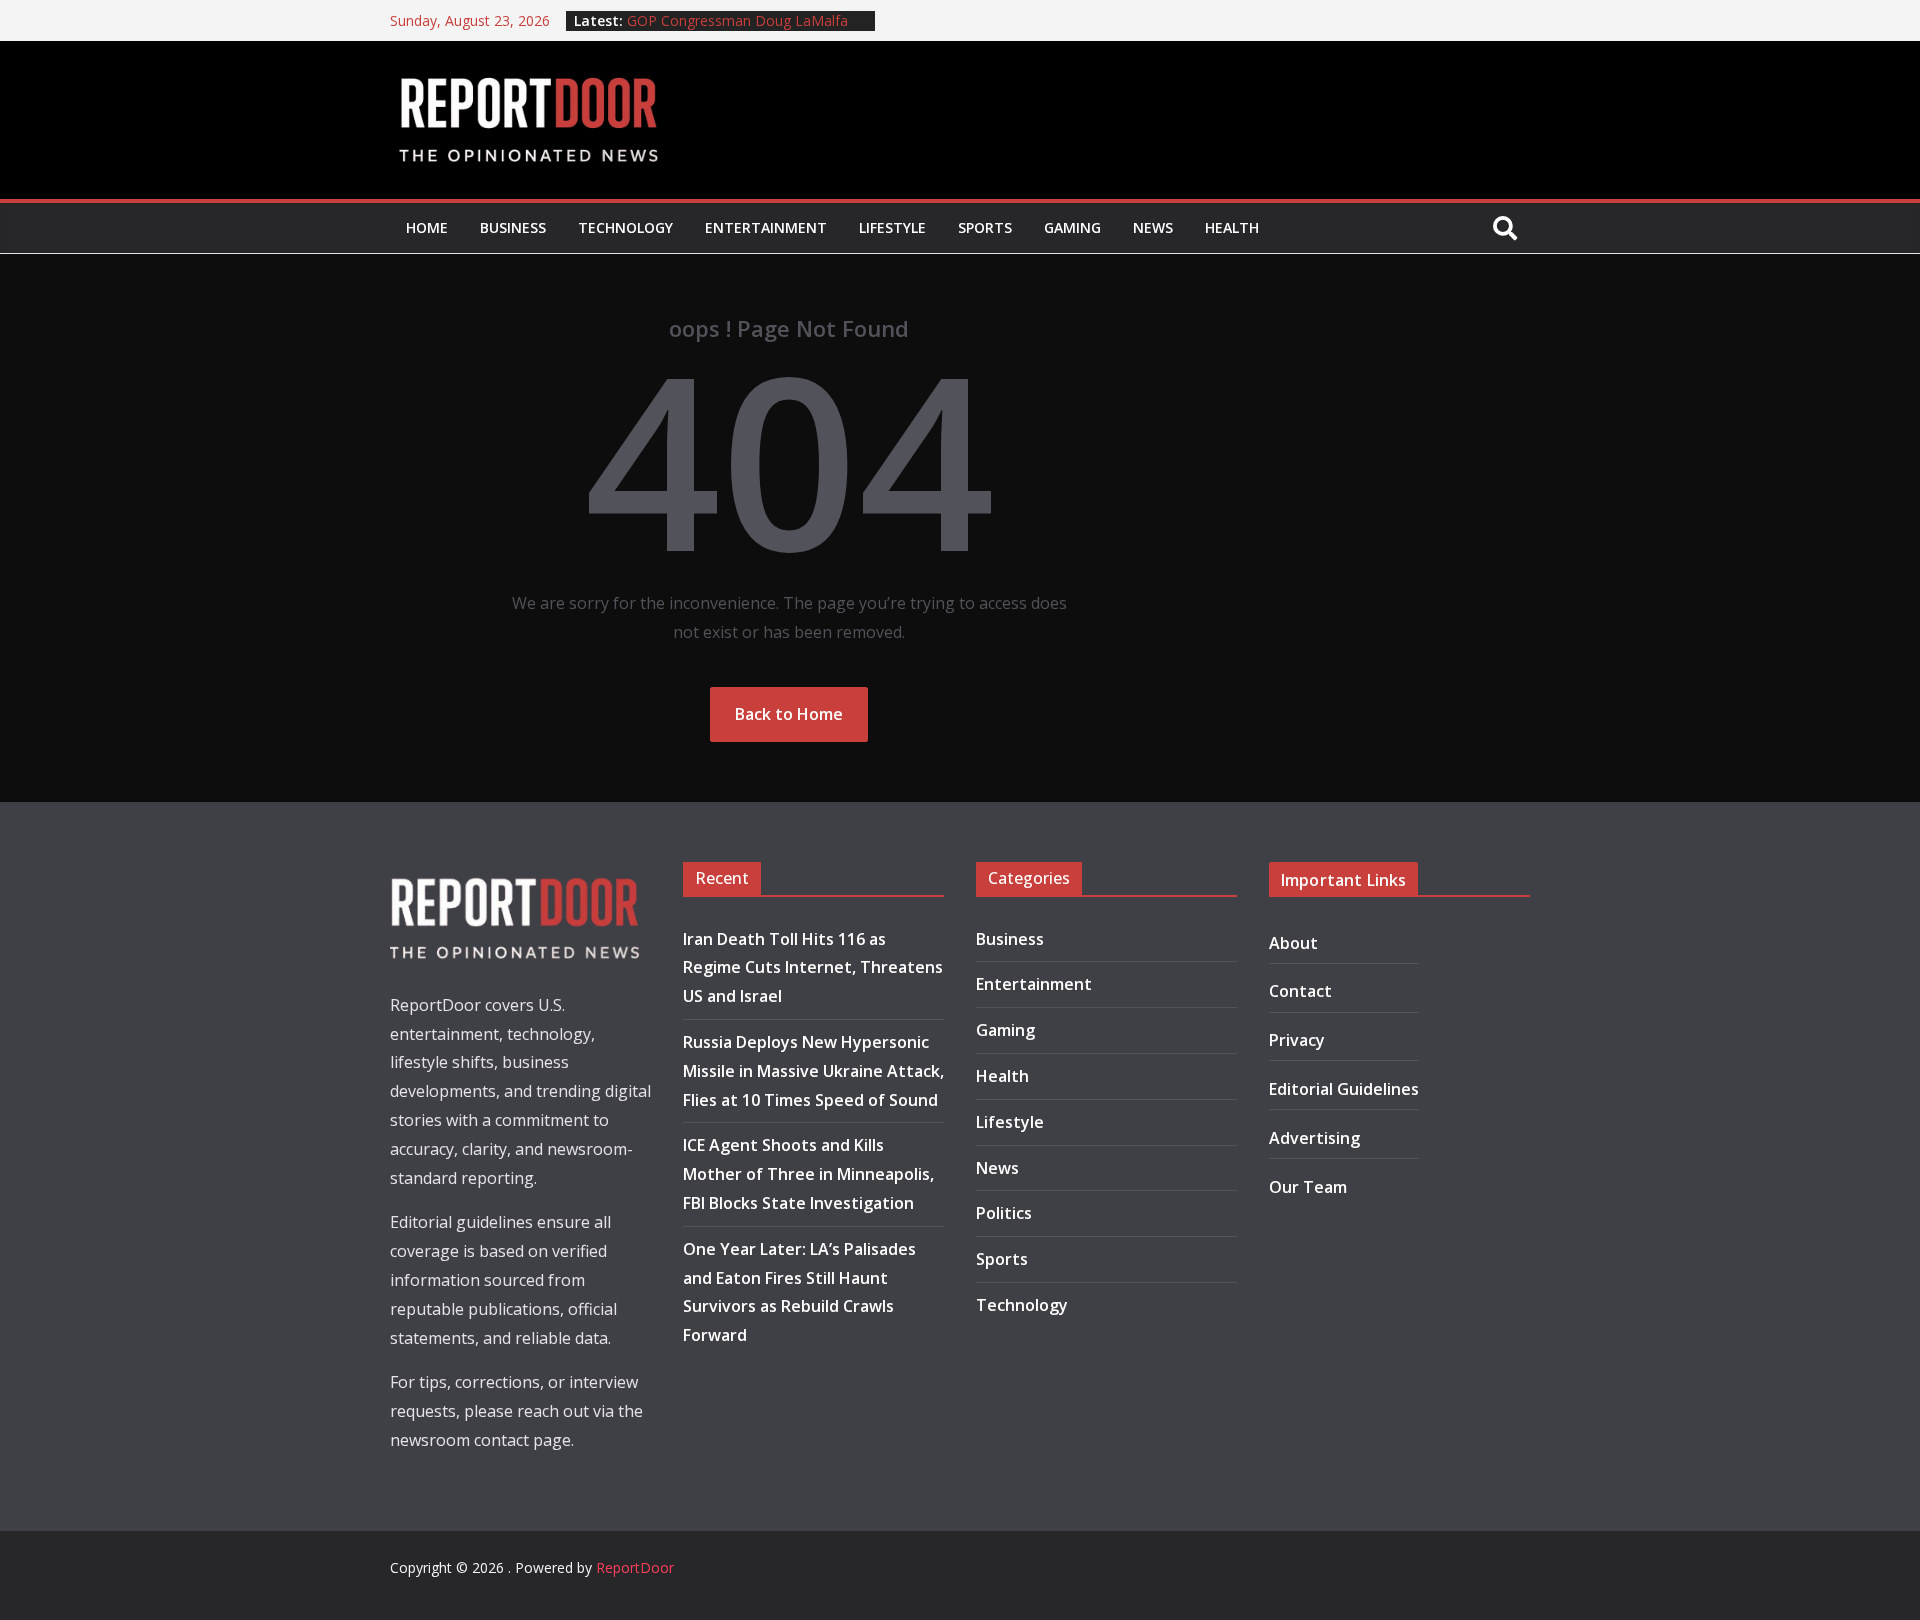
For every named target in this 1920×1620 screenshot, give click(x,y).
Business (513, 227)
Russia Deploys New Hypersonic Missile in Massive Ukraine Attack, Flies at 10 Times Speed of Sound (813, 1071)
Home (427, 227)
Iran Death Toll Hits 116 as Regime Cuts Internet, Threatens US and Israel (813, 968)
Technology (625, 227)
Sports (985, 227)
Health (1232, 227)
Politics (1004, 1213)
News (1153, 227)
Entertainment (766, 227)
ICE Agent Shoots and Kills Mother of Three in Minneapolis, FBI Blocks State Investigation (808, 1174)
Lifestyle (892, 227)
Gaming (1072, 227)
